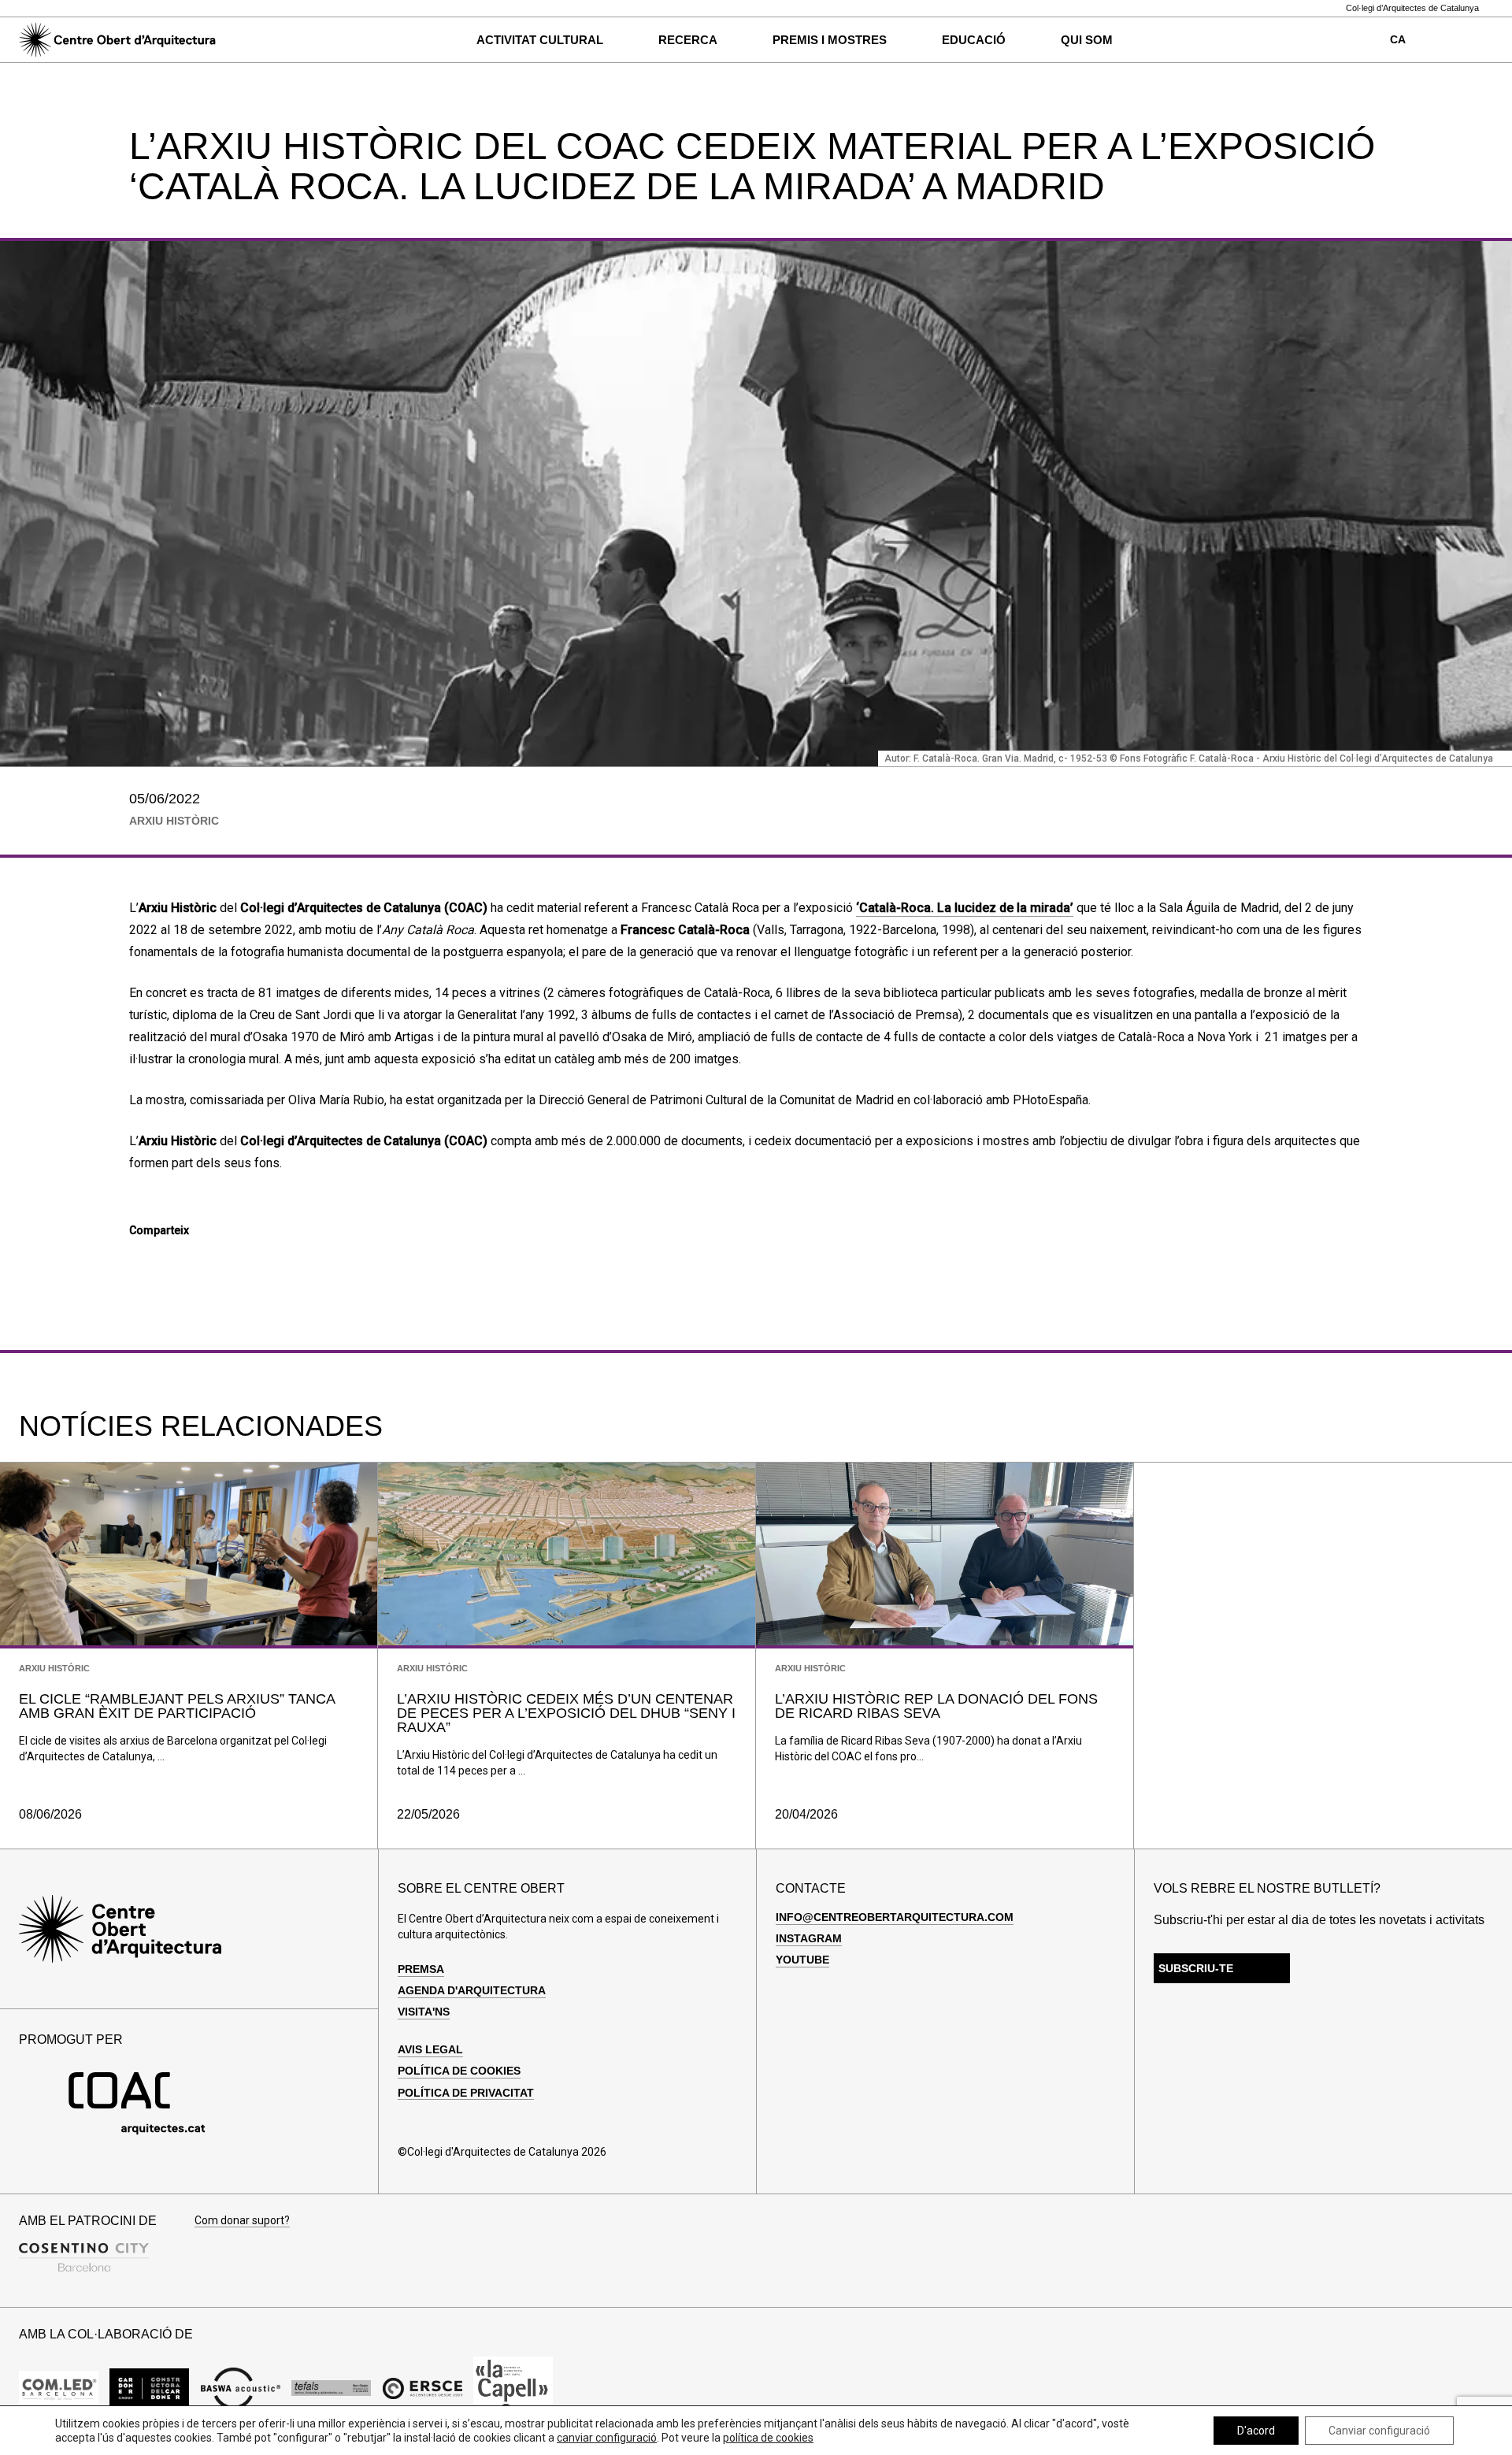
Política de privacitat (466, 2093)
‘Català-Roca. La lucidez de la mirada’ (965, 908)
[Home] (117, 40)
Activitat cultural (540, 40)
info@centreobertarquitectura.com (895, 1917)
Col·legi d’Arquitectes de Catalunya (1412, 8)
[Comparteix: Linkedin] (191, 1260)
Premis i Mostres (830, 40)
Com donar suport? (242, 2221)
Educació (974, 40)
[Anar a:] (59, 2388)
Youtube (802, 1960)
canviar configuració (607, 2438)
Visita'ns (424, 2012)
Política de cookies (459, 2071)
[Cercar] (254, 40)
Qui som (1087, 40)
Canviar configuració (1379, 2431)
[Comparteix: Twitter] (165, 1260)
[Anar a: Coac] (137, 2131)
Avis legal (430, 2049)
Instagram (809, 1938)
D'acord (1256, 2431)
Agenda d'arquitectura (472, 1990)
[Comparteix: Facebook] (138, 1260)
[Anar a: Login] (1453, 40)
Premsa (421, 1969)
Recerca (688, 40)
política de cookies (768, 2438)
